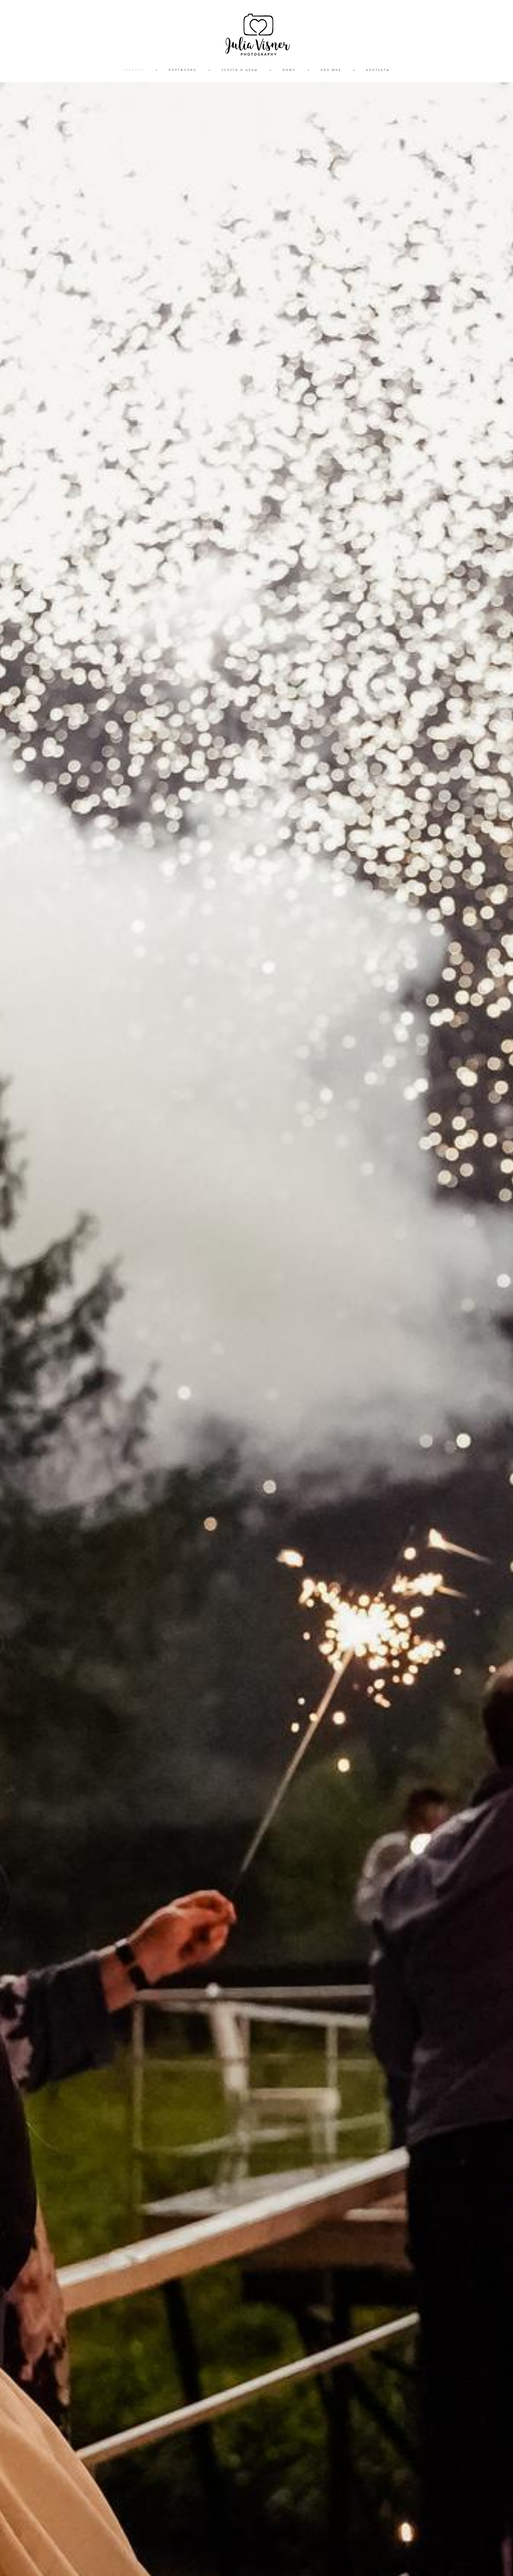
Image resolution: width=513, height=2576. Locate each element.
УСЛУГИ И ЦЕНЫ (240, 70)
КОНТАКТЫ (378, 70)
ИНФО (289, 70)
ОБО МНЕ (331, 70)
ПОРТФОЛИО (183, 70)
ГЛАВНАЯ (134, 70)
